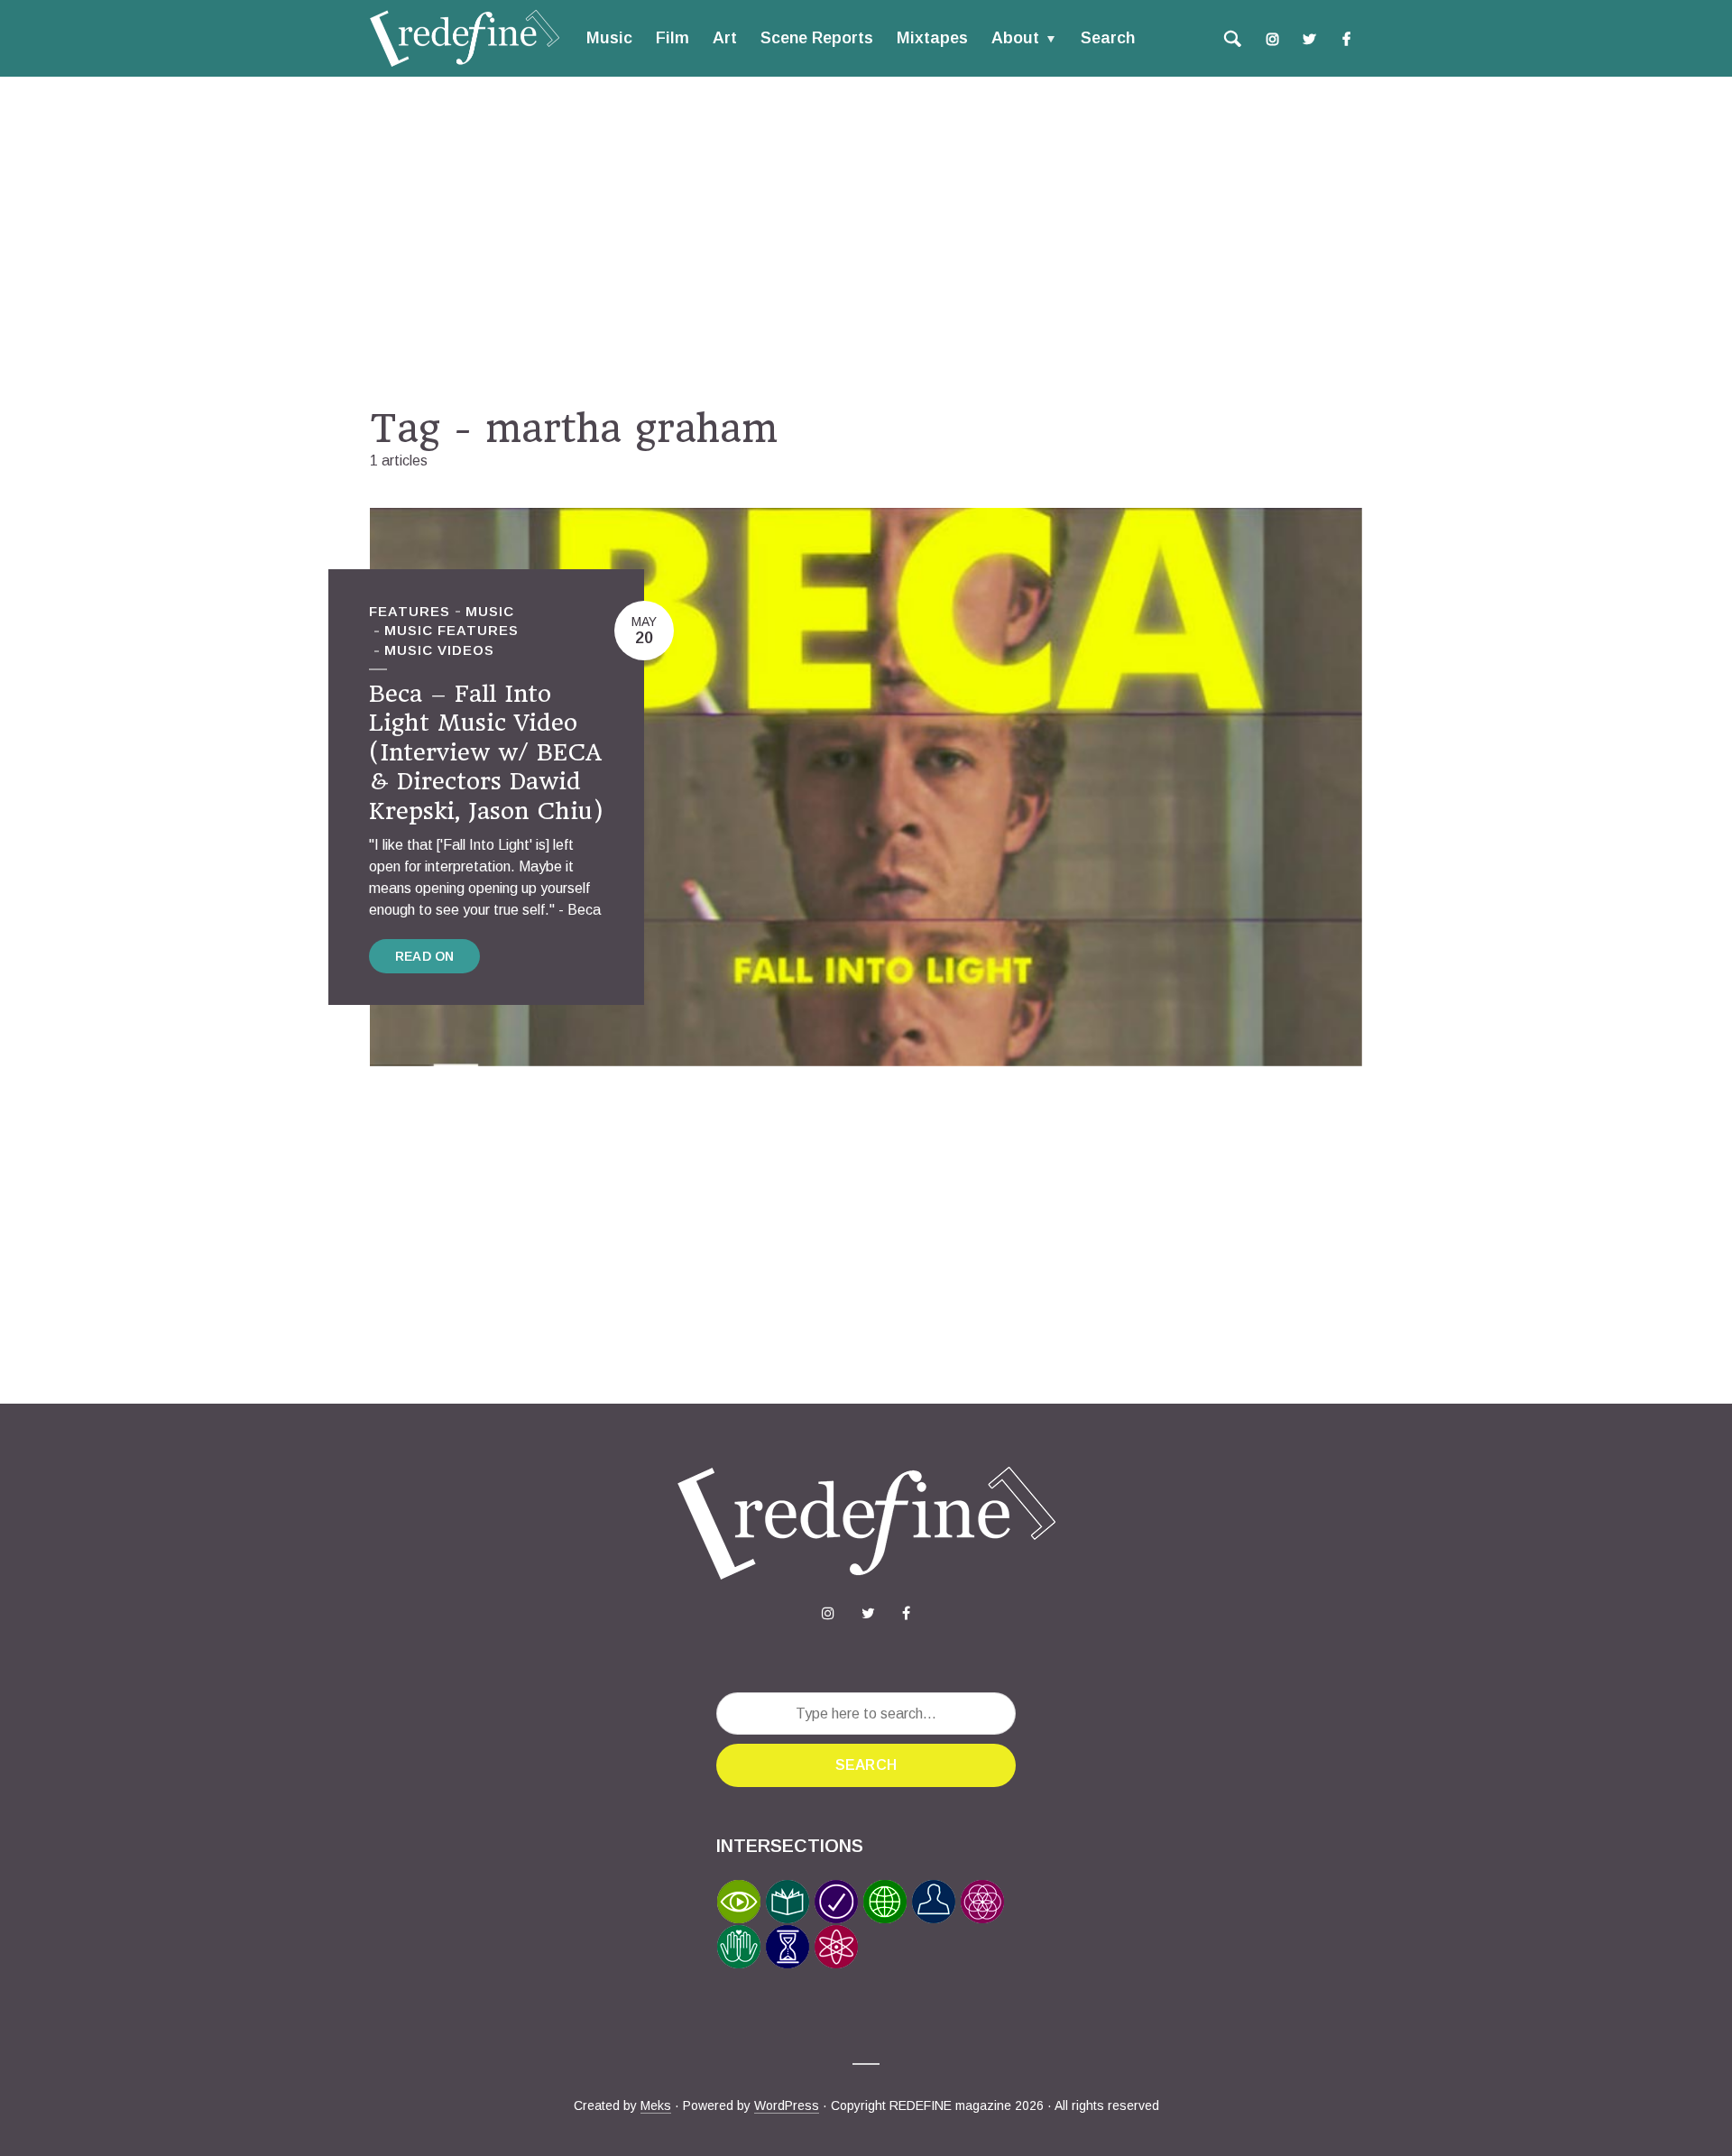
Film (673, 38)
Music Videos (439, 650)
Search (1108, 38)
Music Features (451, 630)
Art (725, 38)
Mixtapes (932, 38)
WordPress (787, 2105)
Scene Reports (817, 38)
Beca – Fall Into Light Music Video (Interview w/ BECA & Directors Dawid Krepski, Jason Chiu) (486, 752)
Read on (424, 956)
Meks (656, 2105)
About (1015, 38)
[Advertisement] (866, 241)
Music (609, 38)
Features (410, 611)
